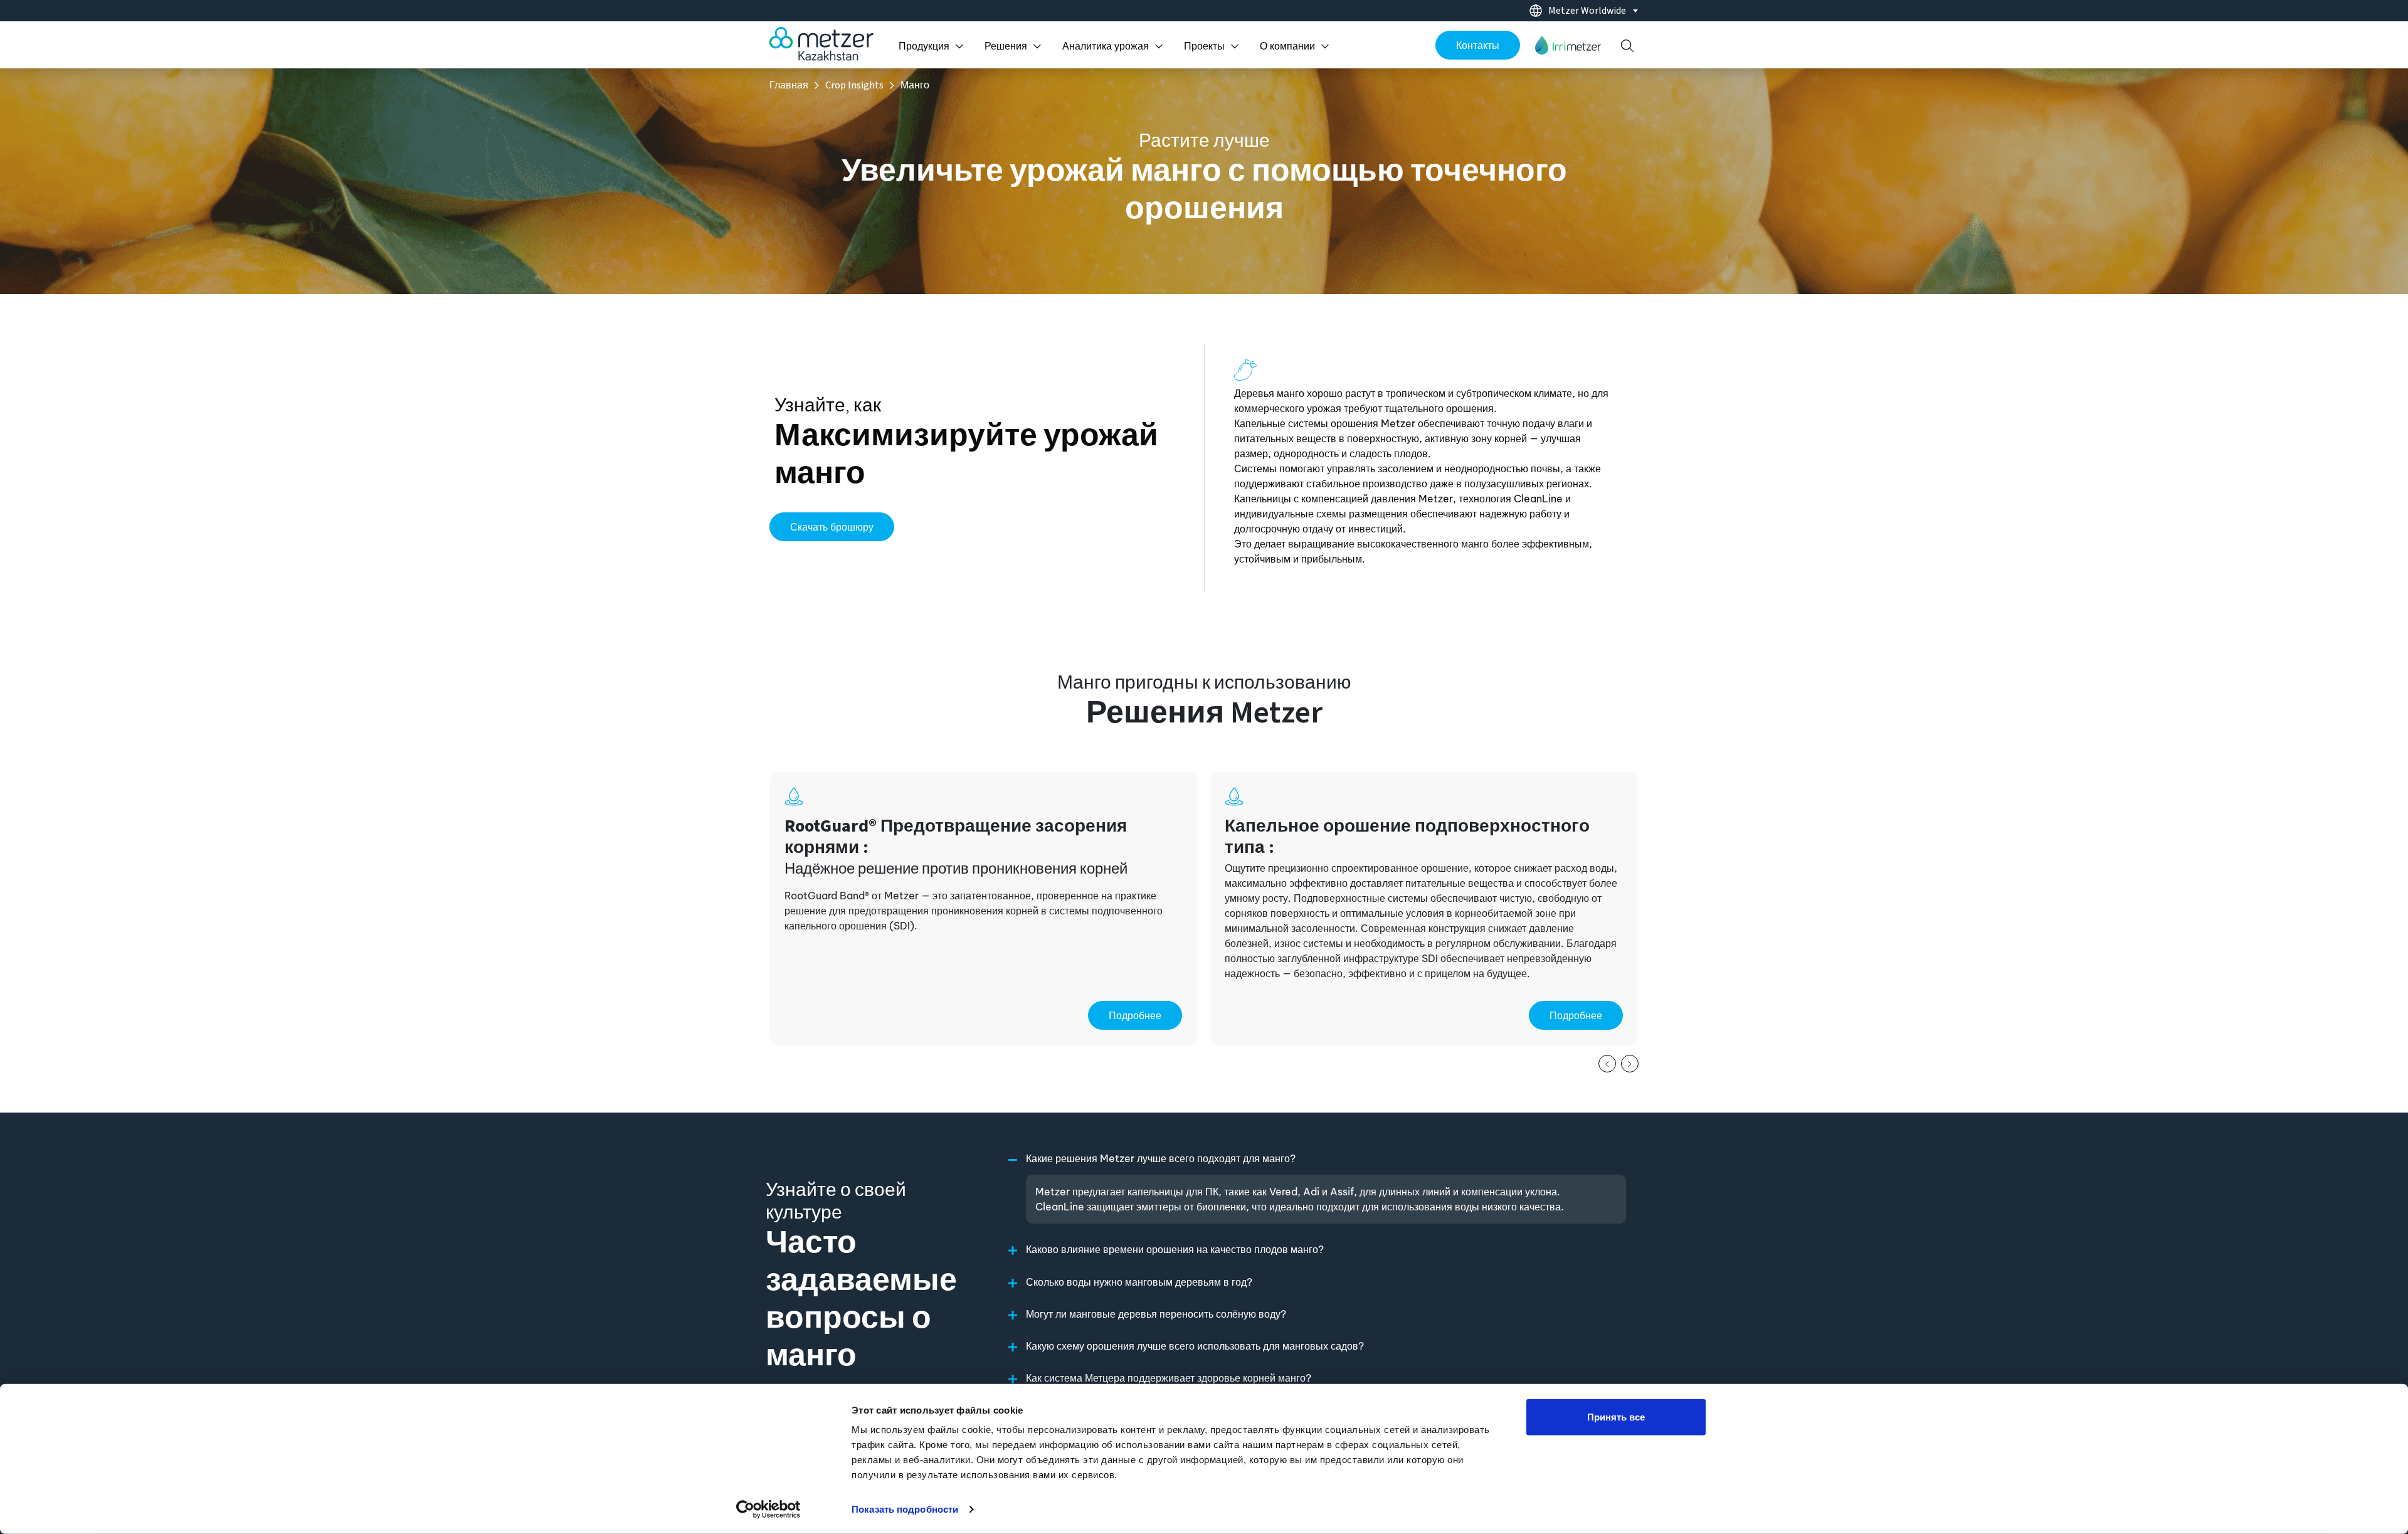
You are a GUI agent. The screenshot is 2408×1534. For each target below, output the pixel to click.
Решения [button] (1006, 46)
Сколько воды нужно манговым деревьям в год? (1139, 1282)
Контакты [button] (1478, 45)
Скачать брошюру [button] (832, 527)
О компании (1287, 46)
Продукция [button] (924, 46)
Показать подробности (905, 1509)
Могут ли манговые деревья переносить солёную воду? (1156, 1314)
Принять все (1616, 1417)
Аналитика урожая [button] (1106, 46)
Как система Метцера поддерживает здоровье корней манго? (1169, 1378)
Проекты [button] (1204, 46)
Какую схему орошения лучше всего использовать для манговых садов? (1195, 1346)
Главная (789, 85)
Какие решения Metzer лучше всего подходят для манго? (1161, 1158)
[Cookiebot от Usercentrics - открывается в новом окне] (768, 1510)
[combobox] (1580, 11)
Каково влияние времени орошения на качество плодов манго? (1175, 1249)
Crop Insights (854, 85)
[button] (1568, 45)
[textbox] (1591, 11)
